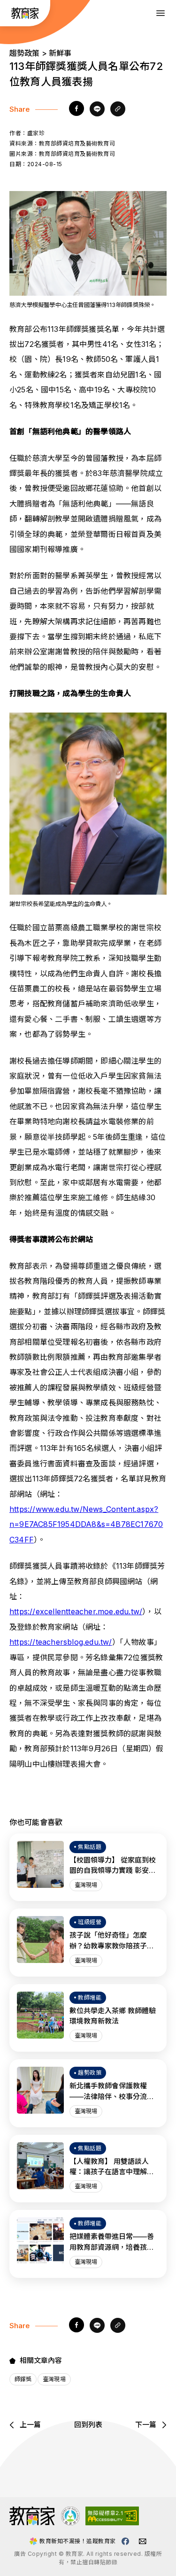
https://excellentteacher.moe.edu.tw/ (76, 1611)
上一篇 (30, 2425)
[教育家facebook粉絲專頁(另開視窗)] (125, 2541)
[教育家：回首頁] (25, 16)
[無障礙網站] (112, 2522)
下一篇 (146, 2425)
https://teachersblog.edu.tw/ (61, 1642)
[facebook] (77, 109)
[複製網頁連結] (118, 109)
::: (8, 14)
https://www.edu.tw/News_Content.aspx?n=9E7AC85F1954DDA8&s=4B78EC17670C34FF (86, 1524)
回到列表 (88, 2425)
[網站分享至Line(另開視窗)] (97, 109)
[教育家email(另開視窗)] (143, 2541)
